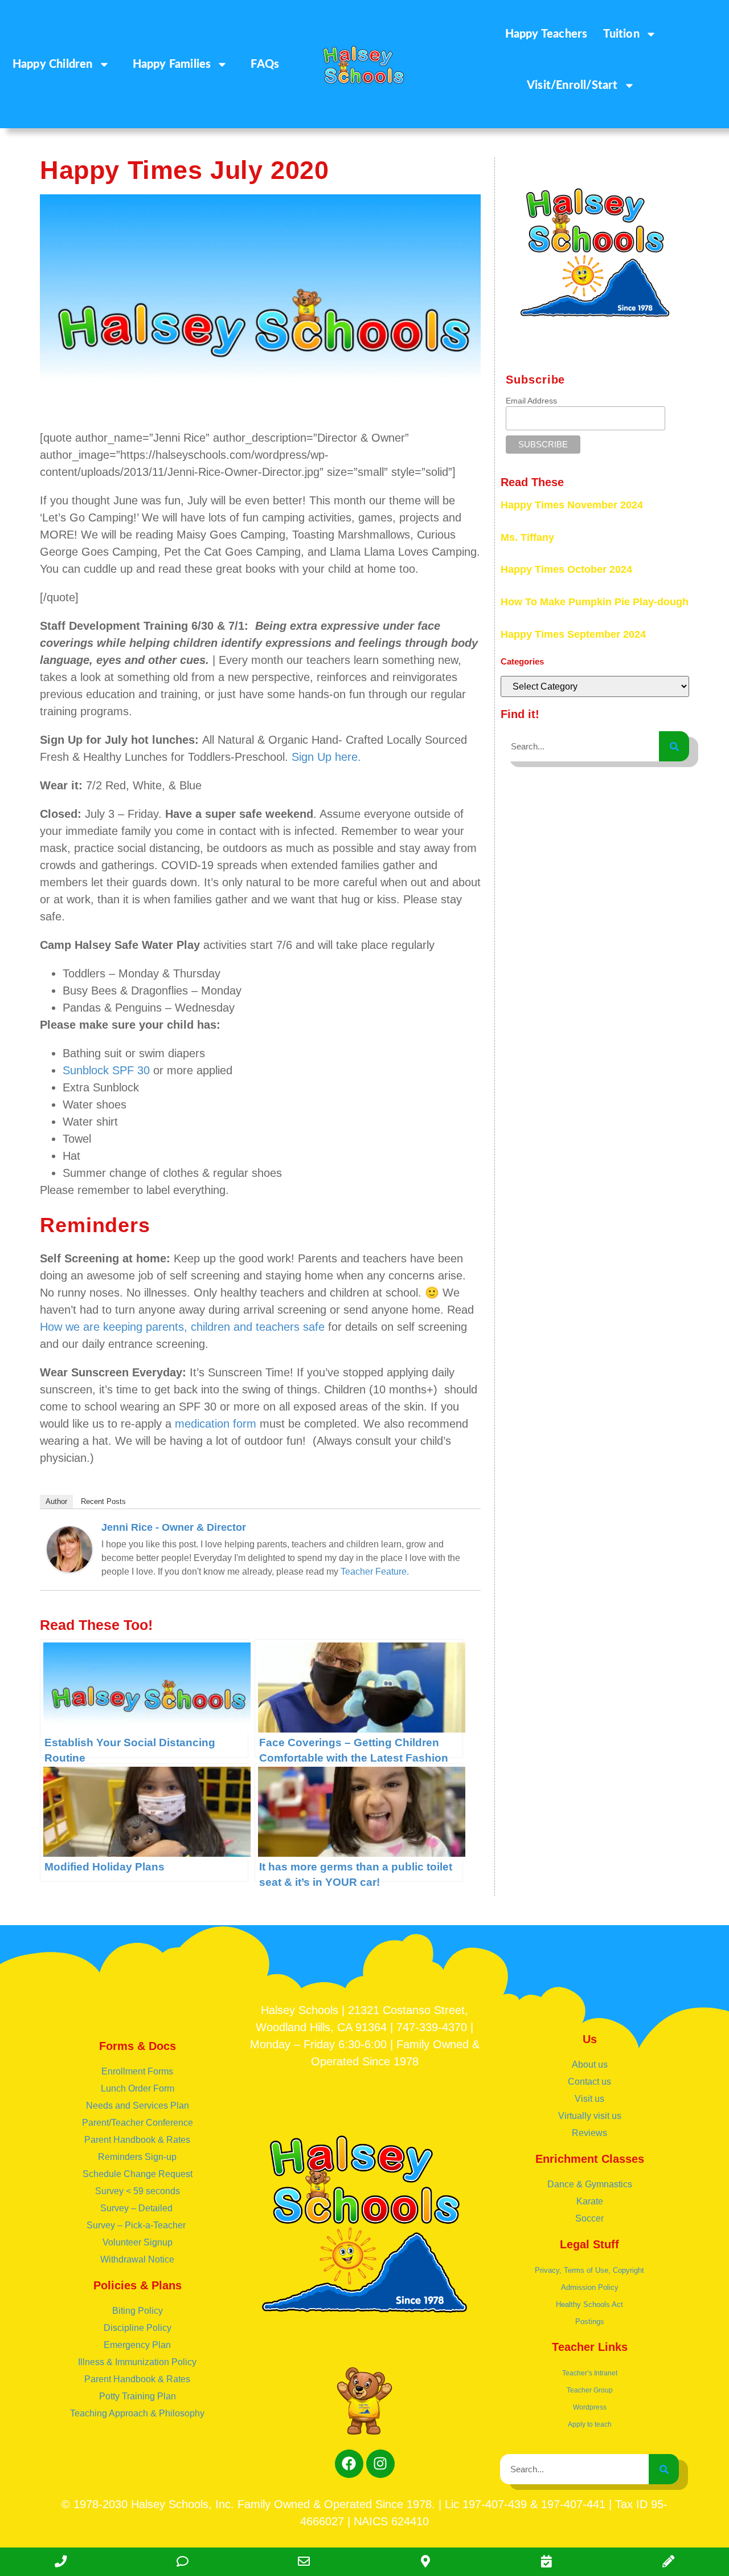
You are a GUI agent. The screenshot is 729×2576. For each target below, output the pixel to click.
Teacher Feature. (375, 1572)
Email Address (531, 401)
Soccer (589, 2218)
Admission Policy (590, 2287)
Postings (590, 2322)
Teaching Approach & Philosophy (137, 2413)
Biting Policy (138, 2311)
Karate (590, 2201)
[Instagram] (380, 2464)
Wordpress (590, 2407)
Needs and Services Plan (138, 2106)
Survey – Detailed (138, 2208)
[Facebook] (349, 2464)
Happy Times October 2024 (566, 569)
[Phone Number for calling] (61, 2562)
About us (590, 2065)
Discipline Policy (138, 2328)
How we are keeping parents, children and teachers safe (182, 1327)
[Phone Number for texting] (182, 2562)
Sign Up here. (326, 757)
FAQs (265, 64)
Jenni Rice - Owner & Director (174, 1527)
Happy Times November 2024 (572, 505)
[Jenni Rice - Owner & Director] (69, 1568)
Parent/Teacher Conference (138, 2123)
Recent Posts (103, 1501)
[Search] (674, 746)
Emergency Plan (137, 2345)
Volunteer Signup (138, 2242)
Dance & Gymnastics (590, 2184)
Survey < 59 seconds (138, 2191)
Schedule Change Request (138, 2174)
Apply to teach (590, 2424)
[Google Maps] (425, 2562)
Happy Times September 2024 (573, 634)
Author (56, 1501)
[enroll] (668, 2562)
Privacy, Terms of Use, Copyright (589, 2270)
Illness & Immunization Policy (137, 2362)
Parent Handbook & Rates (137, 2140)
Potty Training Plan (138, 2396)
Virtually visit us (590, 2116)
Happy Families (172, 64)
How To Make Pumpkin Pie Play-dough (595, 602)
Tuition (621, 34)
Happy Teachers (546, 34)
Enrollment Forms (137, 2071)
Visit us (589, 2099)
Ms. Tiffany (527, 537)
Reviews (589, 2133)
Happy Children (53, 64)
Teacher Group (590, 2390)
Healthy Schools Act (589, 2304)
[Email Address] (304, 2562)
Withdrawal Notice (137, 2259)
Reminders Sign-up (137, 2157)
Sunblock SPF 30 (106, 1070)
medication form (216, 1424)
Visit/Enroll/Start (572, 85)
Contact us (589, 2082)
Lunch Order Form (138, 2088)
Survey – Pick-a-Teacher (137, 2225)
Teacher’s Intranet (590, 2373)
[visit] (546, 2562)
